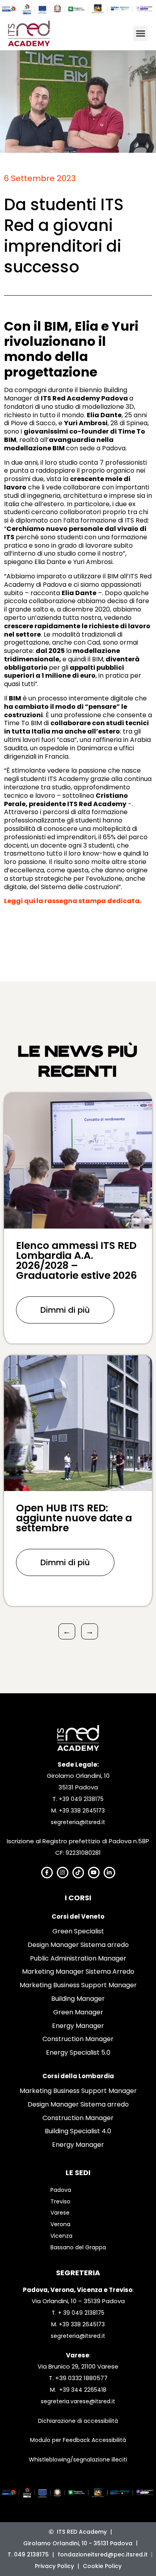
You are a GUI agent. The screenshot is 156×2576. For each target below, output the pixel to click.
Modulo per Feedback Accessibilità (78, 2440)
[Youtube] (94, 1873)
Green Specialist (78, 1931)
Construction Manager (78, 2039)
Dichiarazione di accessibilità (78, 2421)
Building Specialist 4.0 (78, 2131)
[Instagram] (63, 1873)
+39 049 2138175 (81, 1799)
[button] (141, 34)
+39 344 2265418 (83, 2390)
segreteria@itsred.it (78, 1822)
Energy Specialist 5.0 (78, 2052)
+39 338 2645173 (82, 1811)
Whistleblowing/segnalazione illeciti (78, 2460)
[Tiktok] (78, 1873)
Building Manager (78, 1999)
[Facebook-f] (47, 1873)
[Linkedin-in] (109, 1873)
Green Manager (78, 2012)
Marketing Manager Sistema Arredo (78, 1971)
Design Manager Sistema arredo (78, 1945)
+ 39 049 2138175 (81, 2313)
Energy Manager (78, 2026)
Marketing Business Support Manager (78, 1985)
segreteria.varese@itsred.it (78, 2401)
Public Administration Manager (78, 1958)
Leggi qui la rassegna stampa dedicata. (73, 901)
